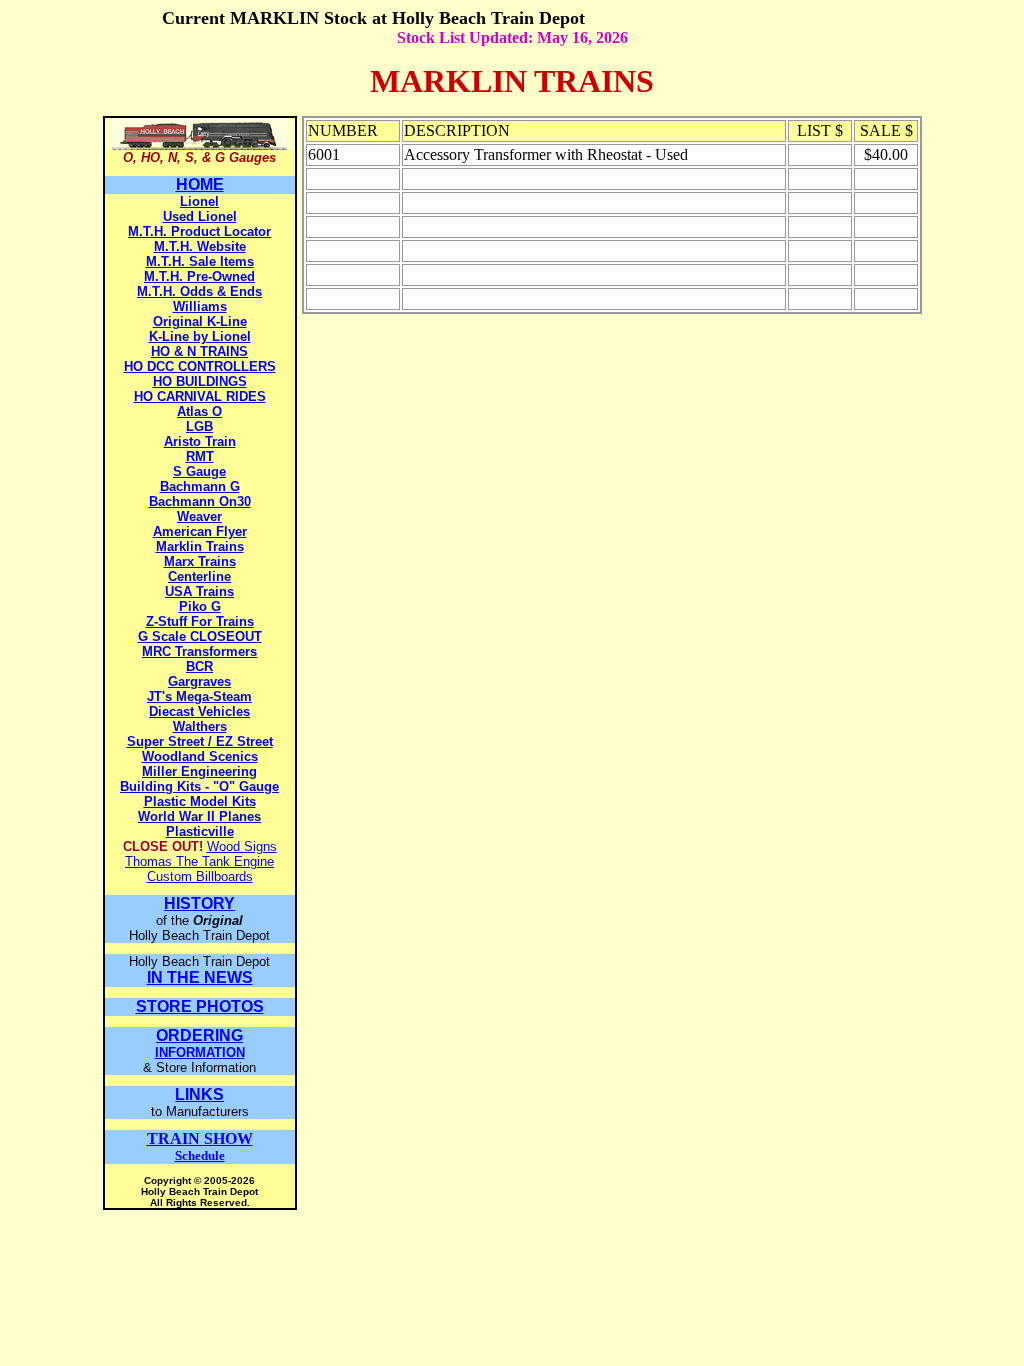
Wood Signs (242, 846)
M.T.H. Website (200, 246)
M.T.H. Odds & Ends (199, 291)
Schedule (200, 1147)
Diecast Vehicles (199, 711)
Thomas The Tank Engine (199, 861)
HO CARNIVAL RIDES (200, 396)
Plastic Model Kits (200, 801)
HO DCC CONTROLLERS (200, 366)
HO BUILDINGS (200, 381)
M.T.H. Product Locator (199, 231)
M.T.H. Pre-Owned (199, 276)
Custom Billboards (200, 876)
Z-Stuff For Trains (200, 621)
